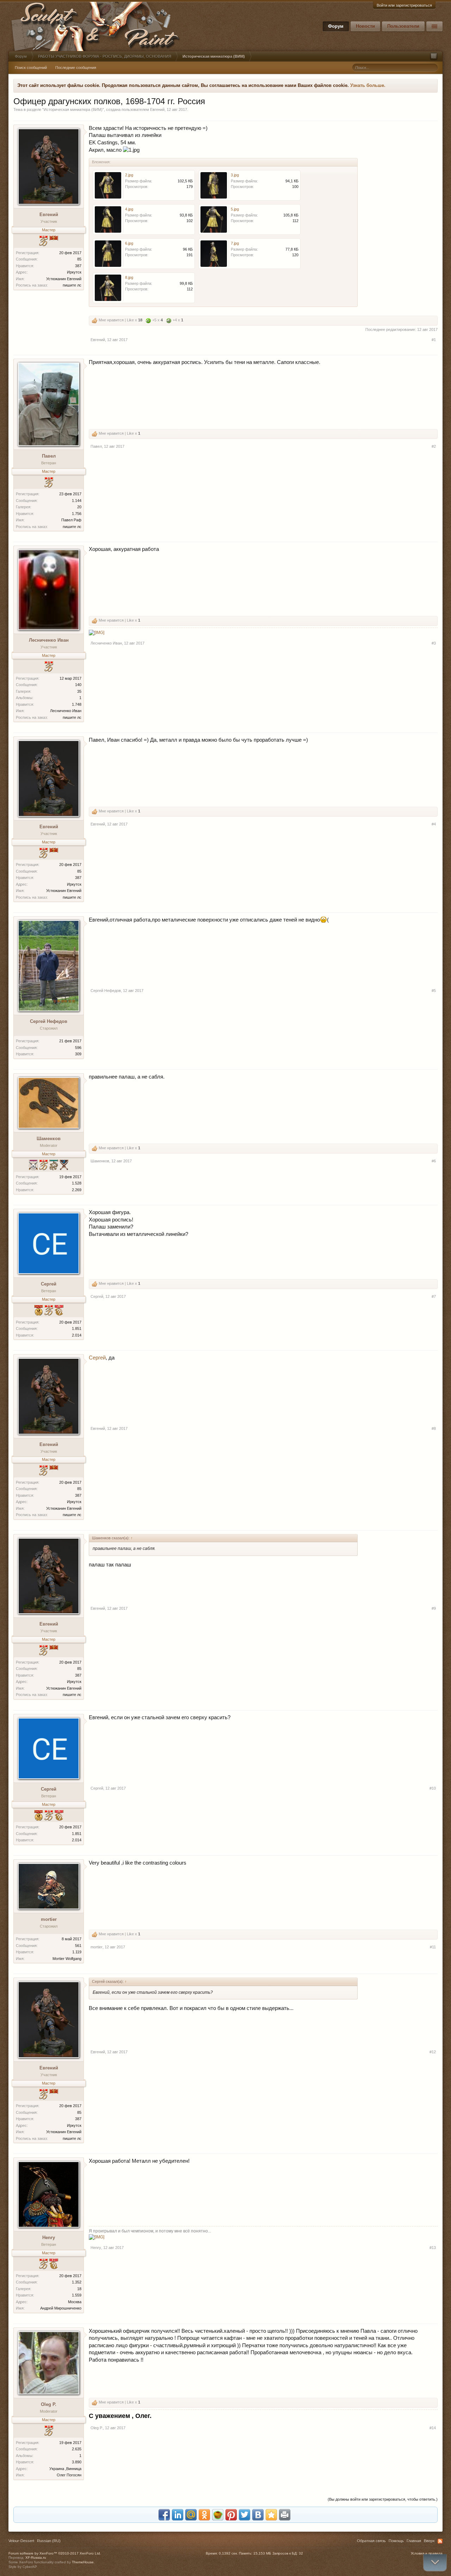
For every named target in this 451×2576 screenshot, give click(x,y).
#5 (434, 991)
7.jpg (235, 243)
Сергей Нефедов (49, 1021)
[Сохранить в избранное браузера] (271, 2515)
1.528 (77, 1183)
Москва (75, 2302)
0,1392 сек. (228, 2553)
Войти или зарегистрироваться (404, 5)
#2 (434, 446)
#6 (434, 1161)
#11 (433, 1947)
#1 (434, 340)
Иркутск (74, 272)
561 (78, 1946)
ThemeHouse (83, 2562)
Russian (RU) (49, 2541)
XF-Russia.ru (36, 2558)
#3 (434, 643)
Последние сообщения (76, 68)
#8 (434, 1428)
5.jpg (235, 209)
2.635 (77, 2449)
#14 (433, 2428)
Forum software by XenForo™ (55, 2553)
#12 (433, 2052)
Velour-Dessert (21, 2541)
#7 (434, 1296)
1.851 (77, 1328)
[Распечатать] (285, 2515)
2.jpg (129, 175)
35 (79, 691)
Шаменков (49, 1139)
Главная (414, 2541)
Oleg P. (49, 2404)
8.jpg (129, 277)
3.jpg (235, 175)
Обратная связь (371, 2541)
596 (78, 1048)
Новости (365, 26)
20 (79, 507)
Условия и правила (427, 2553)
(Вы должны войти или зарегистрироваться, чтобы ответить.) (383, 2499)
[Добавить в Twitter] (245, 2515)
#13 (433, 2248)
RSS (440, 2541)
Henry (49, 2238)
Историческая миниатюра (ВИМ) (73, 109)
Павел (49, 456)
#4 (434, 824)
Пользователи (403, 26)
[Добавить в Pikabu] (218, 2515)
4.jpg (129, 209)
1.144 (77, 501)
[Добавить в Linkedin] (178, 2515)
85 (79, 259)
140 (78, 685)
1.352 (77, 2282)
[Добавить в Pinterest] (231, 2515)
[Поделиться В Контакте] (258, 2515)
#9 (434, 1608)
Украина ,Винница (65, 2469)
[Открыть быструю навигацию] (434, 56)
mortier (49, 1919)
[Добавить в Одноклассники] (204, 2515)
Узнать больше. (368, 85)
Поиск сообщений (31, 68)
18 (79, 2289)
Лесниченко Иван (49, 640)
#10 (433, 1788)
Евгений (157, 109)
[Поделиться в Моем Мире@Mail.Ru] (191, 2515)
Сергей (49, 1284)
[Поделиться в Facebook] (164, 2515)
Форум (336, 26)
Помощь (396, 2541)
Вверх (429, 2541)
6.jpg (129, 243)
